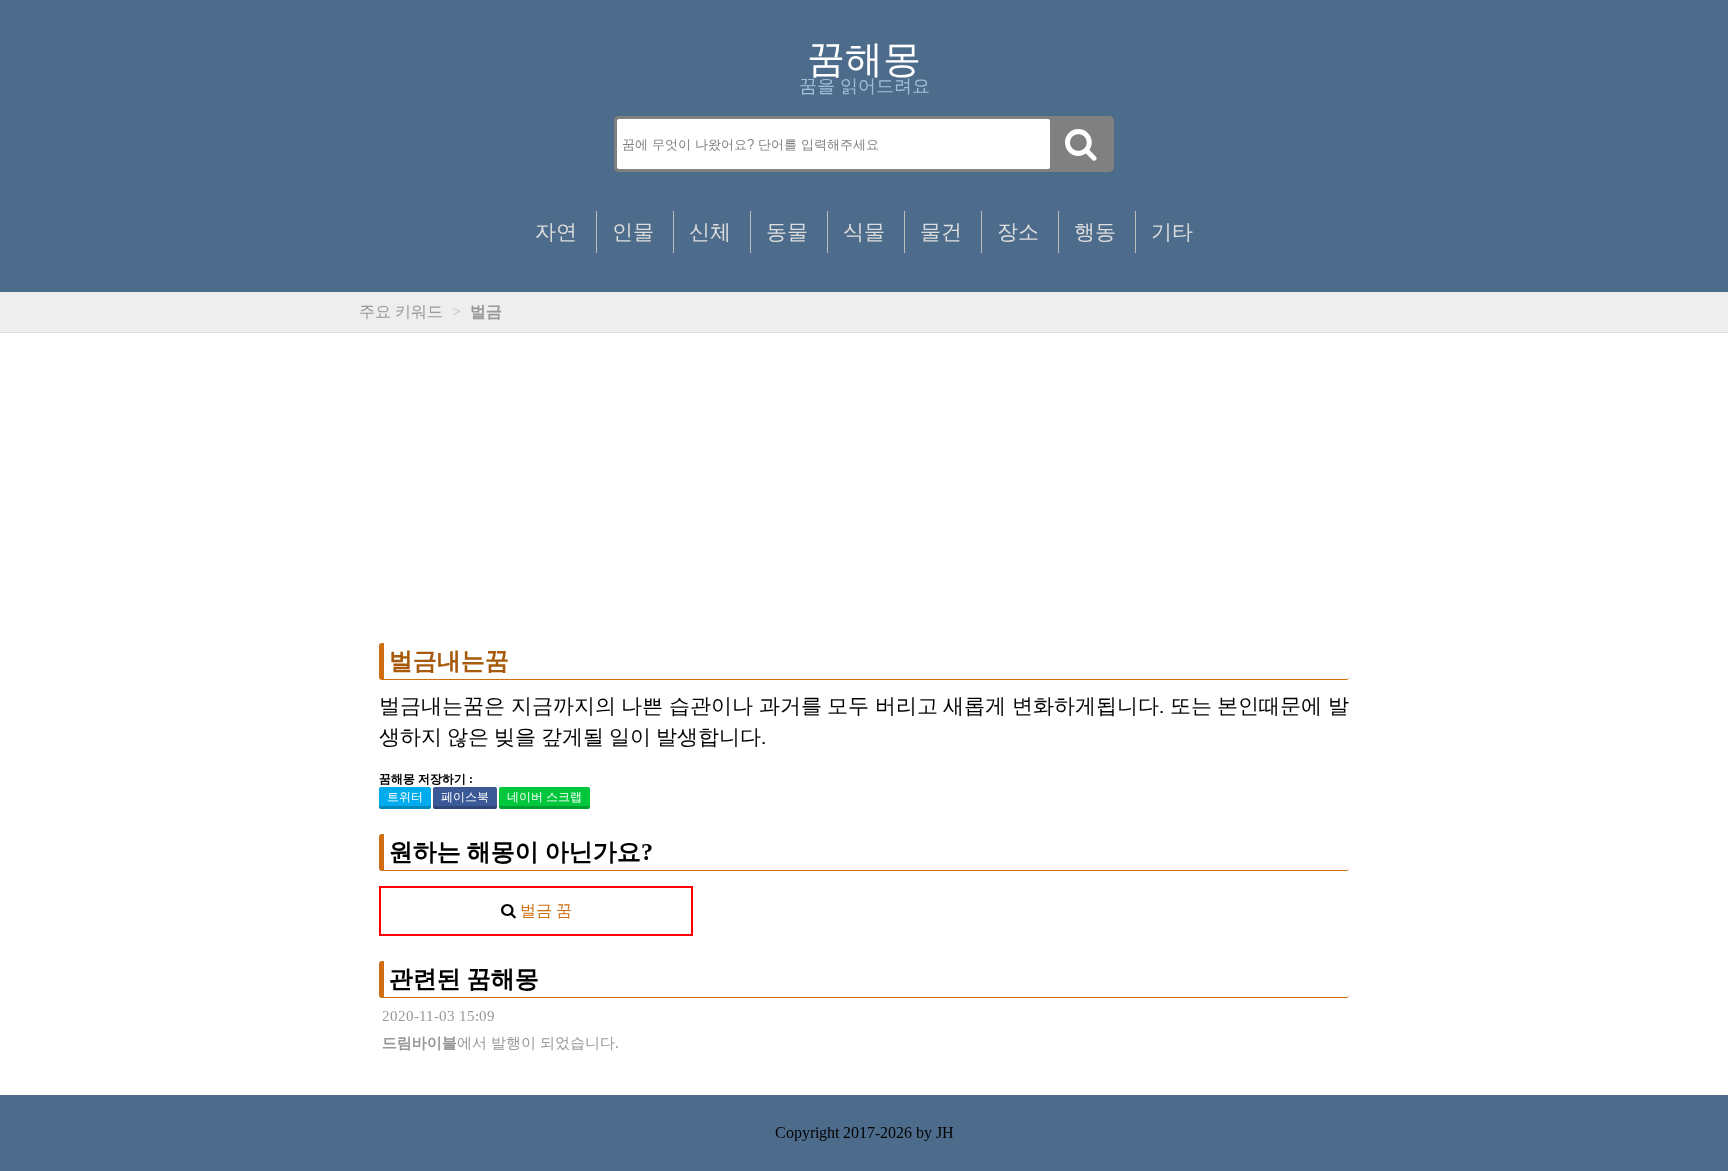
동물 (787, 231)
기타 (1172, 231)
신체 (710, 231)
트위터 (405, 797)
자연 (556, 231)
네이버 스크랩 (544, 797)
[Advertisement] (864, 488)
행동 (1095, 231)
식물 (864, 231)
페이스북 (465, 797)
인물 (633, 231)
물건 (941, 231)
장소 (1018, 231)
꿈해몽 (864, 59)
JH (945, 1132)
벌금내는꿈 (449, 661)
